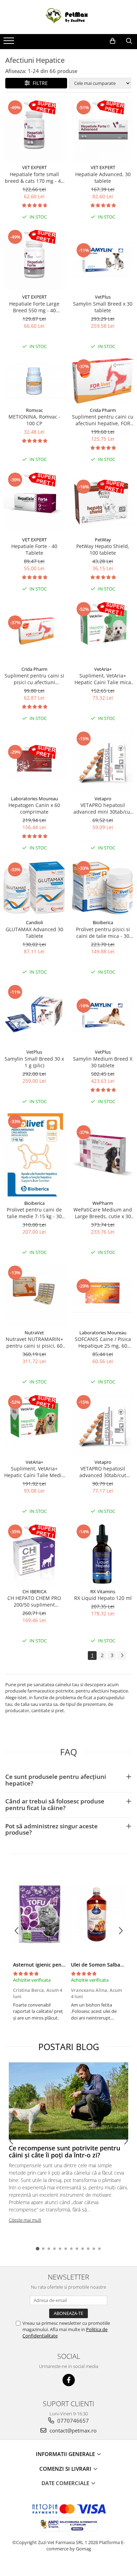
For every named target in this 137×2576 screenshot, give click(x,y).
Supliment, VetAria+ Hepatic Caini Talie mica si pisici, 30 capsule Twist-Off (103, 679)
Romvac (34, 410)
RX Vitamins (103, 1591)
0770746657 (72, 2421)
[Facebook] (69, 2380)
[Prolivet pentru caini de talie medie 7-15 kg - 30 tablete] (34, 1155)
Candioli (34, 922)
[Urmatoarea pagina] (122, 1656)
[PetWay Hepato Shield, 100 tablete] (103, 502)
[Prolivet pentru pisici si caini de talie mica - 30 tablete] (103, 888)
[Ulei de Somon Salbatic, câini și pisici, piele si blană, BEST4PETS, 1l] (97, 1914)
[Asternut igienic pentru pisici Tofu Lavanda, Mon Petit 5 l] (40, 1914)
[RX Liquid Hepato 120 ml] (103, 1554)
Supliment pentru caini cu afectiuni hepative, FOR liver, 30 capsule (103, 420)
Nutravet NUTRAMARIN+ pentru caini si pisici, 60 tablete (34, 1342)
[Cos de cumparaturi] (113, 41)
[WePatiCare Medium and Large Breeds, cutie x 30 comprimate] (103, 1155)
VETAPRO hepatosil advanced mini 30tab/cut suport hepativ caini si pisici (103, 808)
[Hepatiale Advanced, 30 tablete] (103, 130)
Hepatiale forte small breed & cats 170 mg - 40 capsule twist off (34, 178)
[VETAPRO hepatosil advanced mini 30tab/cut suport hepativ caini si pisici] (103, 761)
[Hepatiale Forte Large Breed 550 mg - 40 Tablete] (34, 259)
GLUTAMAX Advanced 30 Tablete (34, 933)
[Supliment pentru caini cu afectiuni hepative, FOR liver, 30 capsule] (103, 381)
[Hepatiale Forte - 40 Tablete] (34, 502)
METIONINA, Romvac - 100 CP (34, 420)
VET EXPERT (34, 167)
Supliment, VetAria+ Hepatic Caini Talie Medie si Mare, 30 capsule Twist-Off (34, 1472)
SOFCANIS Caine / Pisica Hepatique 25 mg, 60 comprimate (103, 1342)
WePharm (103, 1203)
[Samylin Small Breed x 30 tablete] (103, 259)
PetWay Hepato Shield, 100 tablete (103, 549)
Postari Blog (69, 2047)
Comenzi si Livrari (66, 2469)
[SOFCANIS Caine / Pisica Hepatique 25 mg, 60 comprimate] (103, 1295)
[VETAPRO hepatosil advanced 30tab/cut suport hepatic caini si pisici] (103, 1425)
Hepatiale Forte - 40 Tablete (34, 549)
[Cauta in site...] (129, 41)
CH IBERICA (34, 1591)
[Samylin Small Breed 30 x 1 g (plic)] (34, 1015)
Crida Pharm (103, 410)
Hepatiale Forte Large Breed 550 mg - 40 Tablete (34, 307)
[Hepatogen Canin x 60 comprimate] (34, 761)
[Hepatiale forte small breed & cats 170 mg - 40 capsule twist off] (34, 130)
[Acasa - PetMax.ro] (68, 17)
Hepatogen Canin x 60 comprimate (34, 808)
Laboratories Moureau (34, 799)
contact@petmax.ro (72, 2430)
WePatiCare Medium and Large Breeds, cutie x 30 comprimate (103, 1213)
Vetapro (103, 799)
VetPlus (103, 297)
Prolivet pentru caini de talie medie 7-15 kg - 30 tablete (34, 1213)
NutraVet (34, 1333)
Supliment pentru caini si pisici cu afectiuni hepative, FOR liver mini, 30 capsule (34, 679)
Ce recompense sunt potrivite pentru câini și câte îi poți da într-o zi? (64, 2151)
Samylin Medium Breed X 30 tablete (103, 1062)
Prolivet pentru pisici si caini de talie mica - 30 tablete (103, 933)
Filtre (39, 83)
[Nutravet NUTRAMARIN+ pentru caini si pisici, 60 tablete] (34, 1295)
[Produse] (10, 43)
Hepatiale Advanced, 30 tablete (103, 178)
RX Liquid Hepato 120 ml (103, 1598)
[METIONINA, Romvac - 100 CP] (34, 381)
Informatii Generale (66, 2454)
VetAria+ (103, 669)
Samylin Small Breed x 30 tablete (103, 307)
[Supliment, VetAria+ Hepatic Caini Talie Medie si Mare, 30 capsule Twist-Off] (34, 1425)
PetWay (103, 540)
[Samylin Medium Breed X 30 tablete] (103, 1015)
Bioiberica (103, 922)
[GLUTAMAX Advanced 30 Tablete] (34, 888)
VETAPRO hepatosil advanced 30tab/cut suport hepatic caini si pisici (103, 1472)
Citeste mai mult (25, 2220)
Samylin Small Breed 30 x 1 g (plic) (34, 1062)
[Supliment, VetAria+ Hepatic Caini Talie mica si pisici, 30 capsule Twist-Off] (103, 632)
